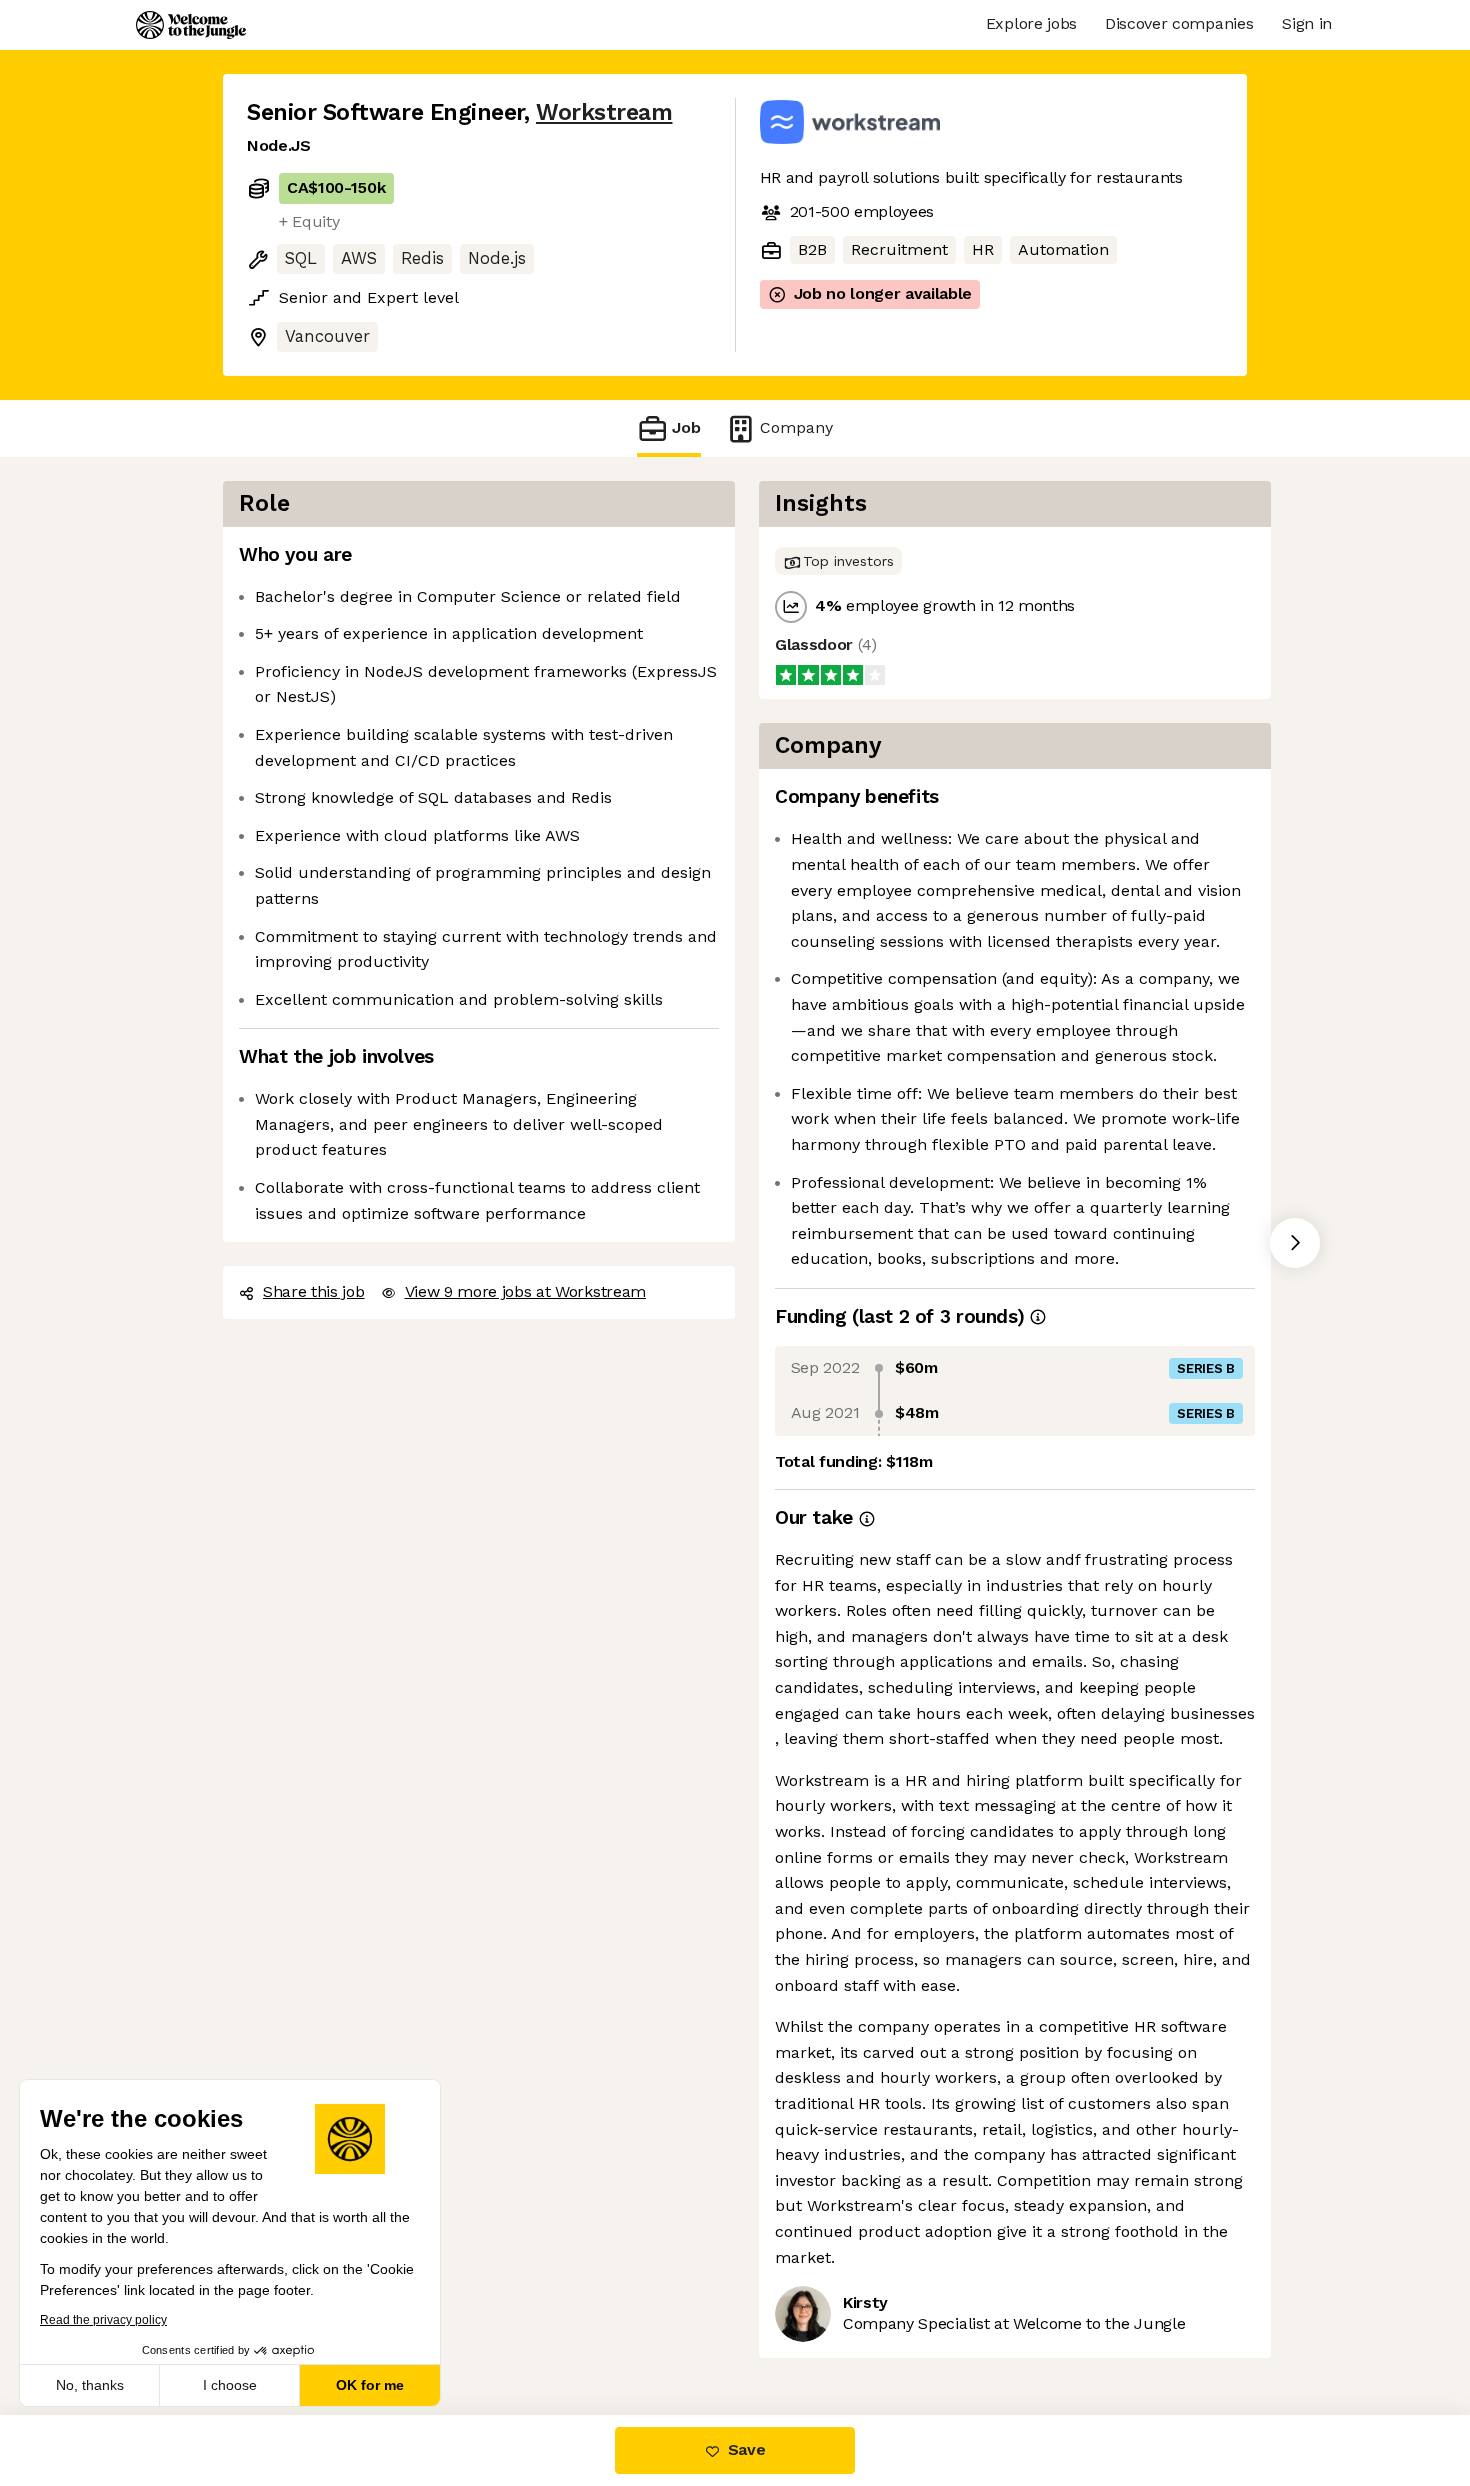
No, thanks (90, 2385)
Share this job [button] (314, 1291)
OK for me (370, 2385)
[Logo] (191, 25)
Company (796, 427)
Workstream (604, 112)
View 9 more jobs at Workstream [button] (525, 1291)
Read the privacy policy (103, 2320)
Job (686, 427)
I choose (230, 2385)
